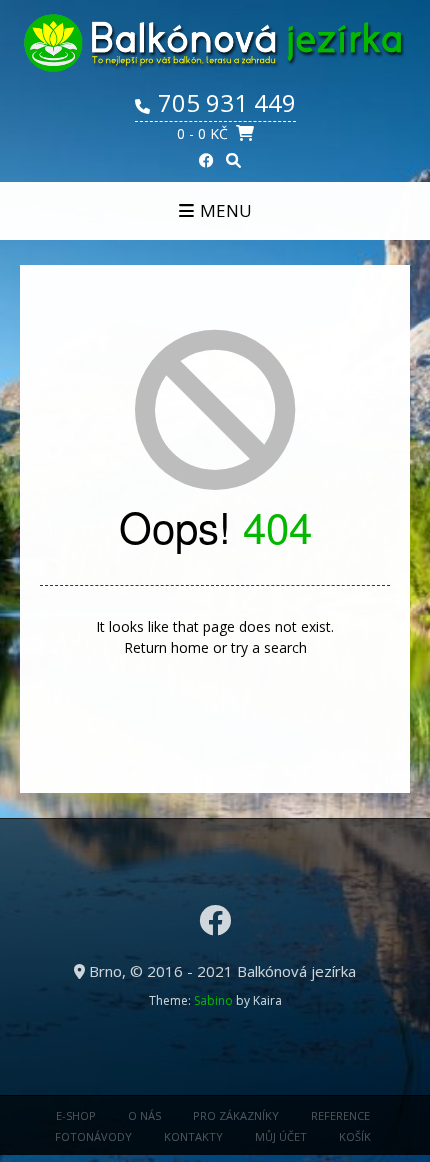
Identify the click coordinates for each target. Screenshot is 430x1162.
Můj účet (281, 1136)
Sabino (213, 1000)
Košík (355, 1136)
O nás (144, 1115)
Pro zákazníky (236, 1115)
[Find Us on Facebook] (206, 160)
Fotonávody (93, 1136)
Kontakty (193, 1136)
